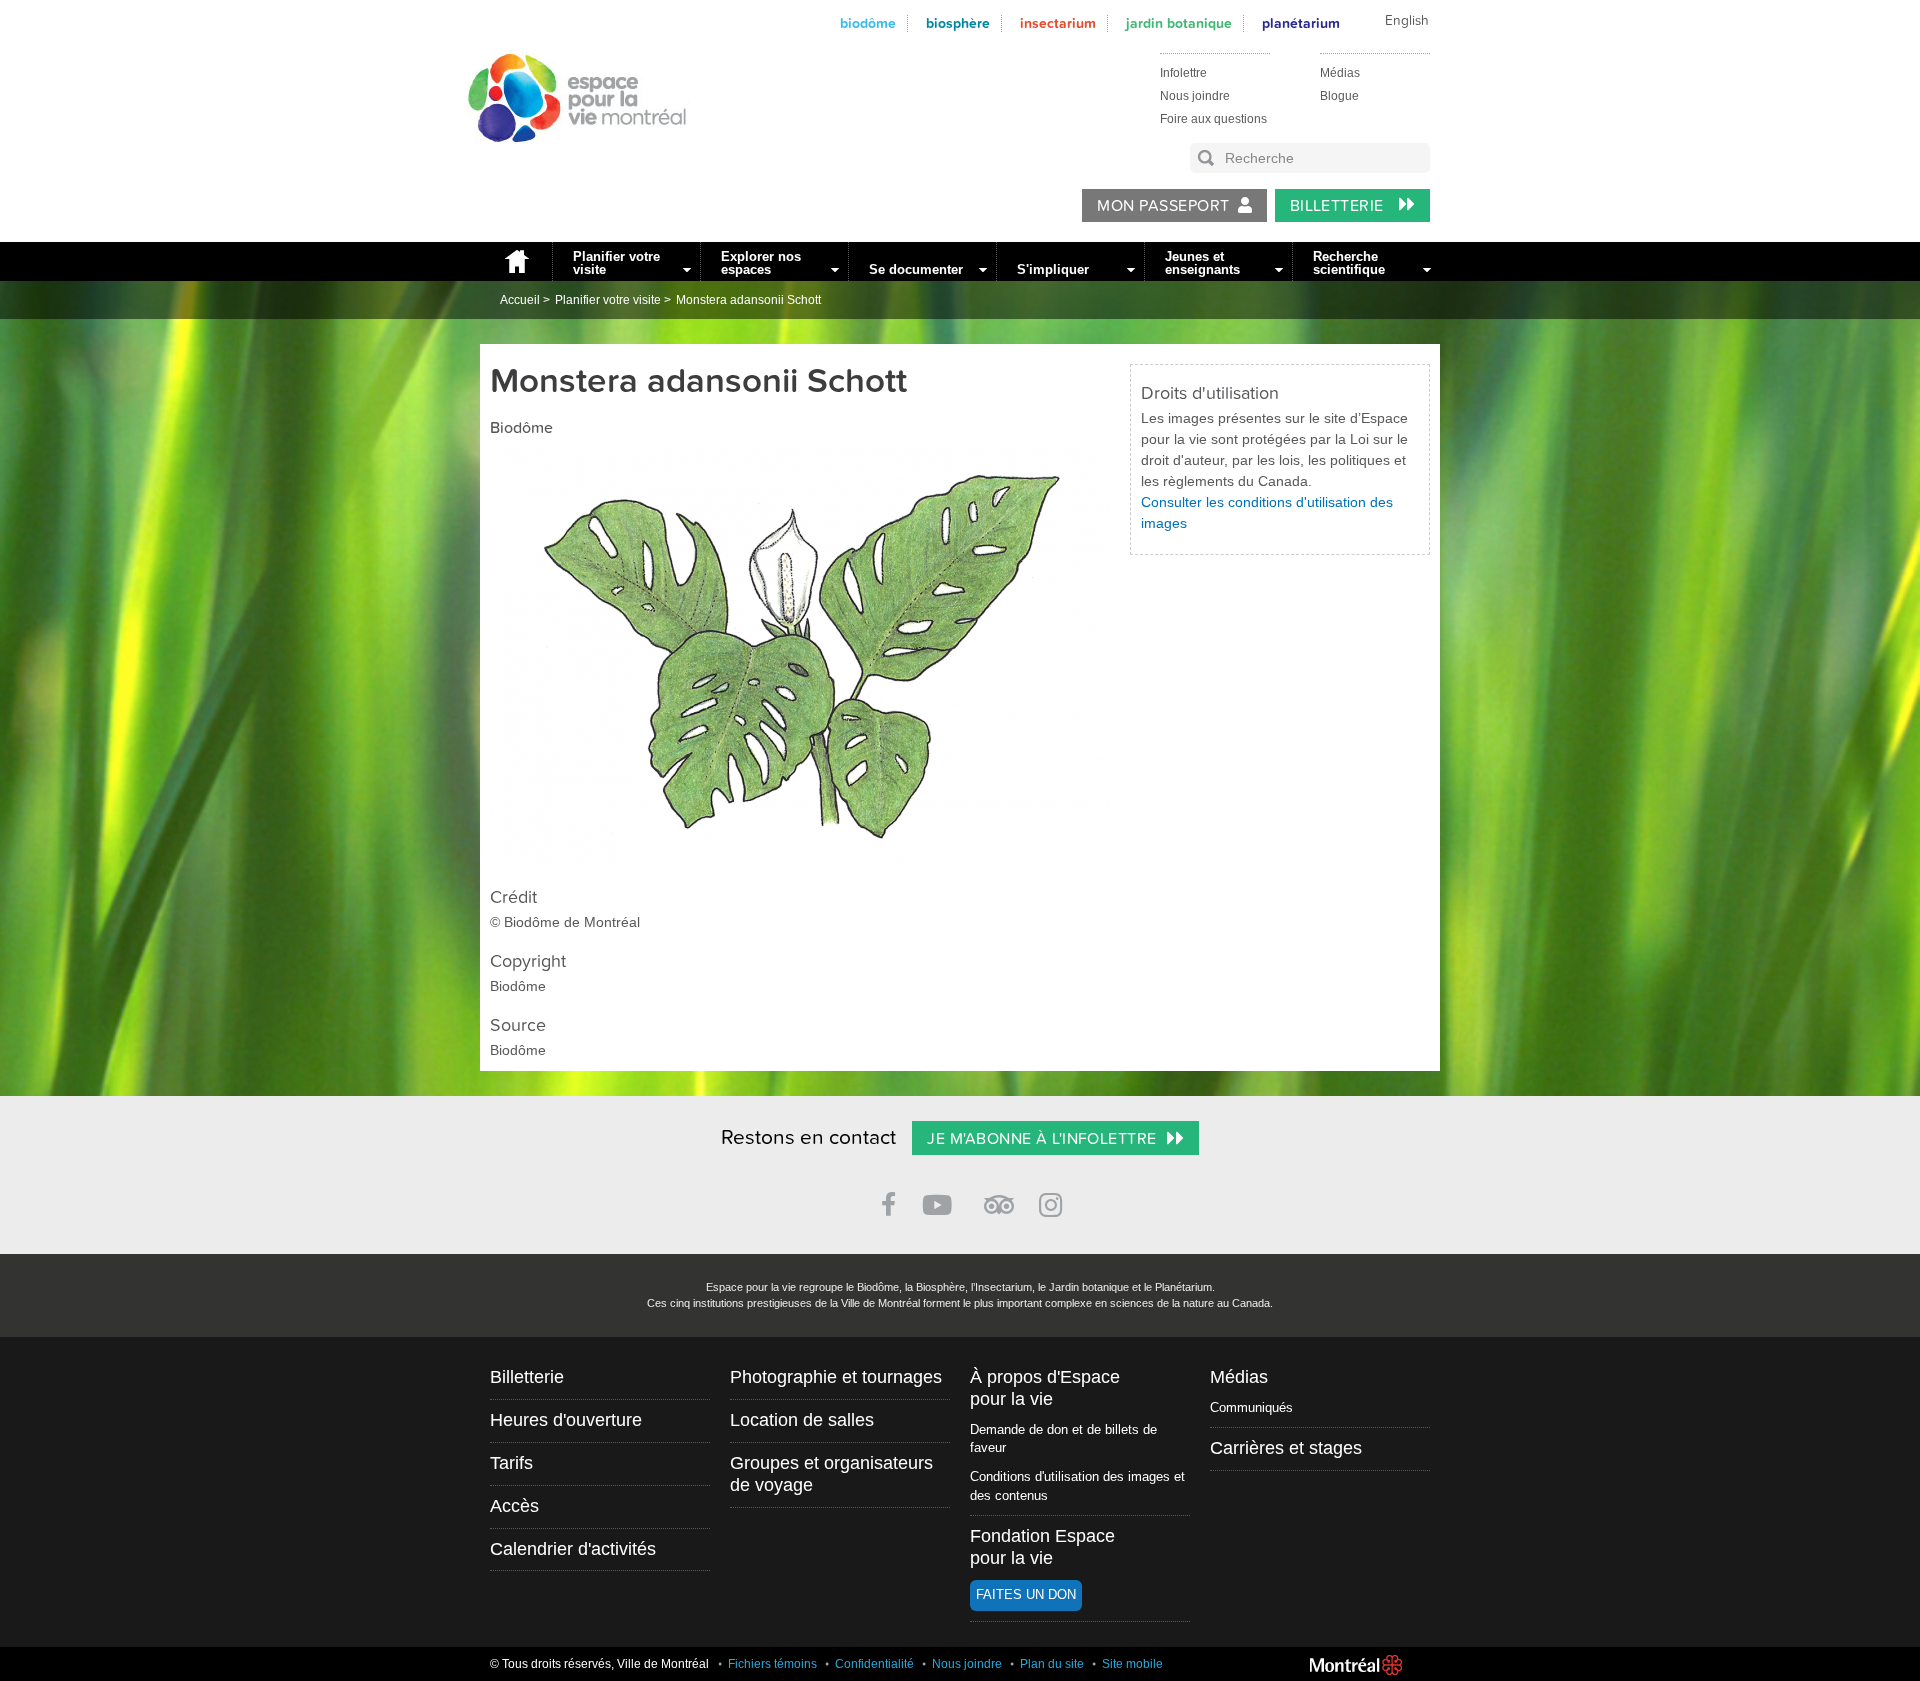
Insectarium (1058, 23)
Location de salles (802, 1420)
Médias (1340, 73)
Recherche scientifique (1349, 263)
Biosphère (958, 23)
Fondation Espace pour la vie (1042, 1547)
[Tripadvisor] (999, 1196)
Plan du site (1052, 1664)
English (1407, 21)
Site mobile (1132, 1664)
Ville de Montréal (1356, 1665)
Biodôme (868, 23)
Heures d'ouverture (566, 1420)
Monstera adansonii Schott (748, 300)
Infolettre (1183, 73)
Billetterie (1339, 206)
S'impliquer (1053, 269)
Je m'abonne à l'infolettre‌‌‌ (1041, 1139)
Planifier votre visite (616, 263)
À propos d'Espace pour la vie (1045, 1388)
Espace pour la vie (566, 161)
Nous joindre (1195, 96)
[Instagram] (1054, 1201)
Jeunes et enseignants (1202, 263)
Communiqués (1251, 1407)
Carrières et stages (1286, 1448)
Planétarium (1301, 23)
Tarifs (511, 1463)
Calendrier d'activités (573, 1549)
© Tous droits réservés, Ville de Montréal (599, 1664)
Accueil (516, 261)
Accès (514, 1506)
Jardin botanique (1179, 23)
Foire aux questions (1213, 119)
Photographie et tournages (836, 1377)
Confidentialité (874, 1664)
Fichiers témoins (772, 1664)
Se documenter (916, 269)
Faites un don (1026, 1594)
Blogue (1339, 96)
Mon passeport (1163, 206)
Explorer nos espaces (761, 263)
